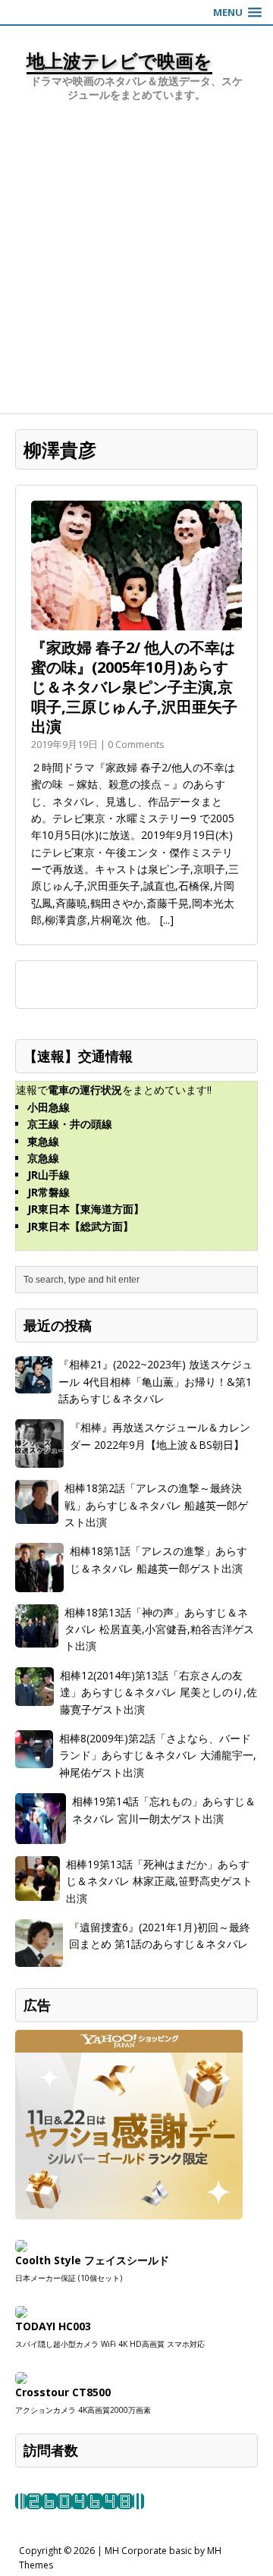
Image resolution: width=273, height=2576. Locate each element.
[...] (167, 920)
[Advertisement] (136, 269)
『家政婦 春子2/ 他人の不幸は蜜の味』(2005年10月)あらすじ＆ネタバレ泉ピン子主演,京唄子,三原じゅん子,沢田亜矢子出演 (134, 687)
